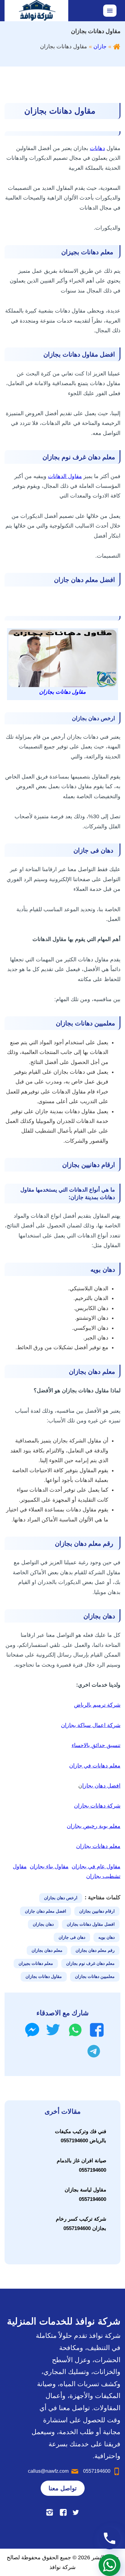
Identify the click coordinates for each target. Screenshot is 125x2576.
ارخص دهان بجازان (61, 1898)
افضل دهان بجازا (101, 1786)
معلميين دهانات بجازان (95, 1976)
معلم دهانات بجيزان (36, 1963)
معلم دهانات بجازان (98, 1846)
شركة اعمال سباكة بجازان (91, 1725)
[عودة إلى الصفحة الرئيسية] (117, 46)
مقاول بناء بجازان (49, 1866)
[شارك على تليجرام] (94, 2051)
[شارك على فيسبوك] (97, 2030)
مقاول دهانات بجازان (44, 1976)
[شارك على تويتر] (53, 2030)
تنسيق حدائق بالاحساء (96, 1745)
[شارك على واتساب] (75, 2030)
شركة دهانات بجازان (97, 1806)
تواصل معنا (63, 2488)
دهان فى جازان (72, 1937)
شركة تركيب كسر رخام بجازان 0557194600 (81, 2224)
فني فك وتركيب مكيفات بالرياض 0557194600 (81, 2136)
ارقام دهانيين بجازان (97, 1911)
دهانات (97, 148)
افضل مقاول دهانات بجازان (91, 1924)
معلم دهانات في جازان (95, 1766)
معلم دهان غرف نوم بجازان (90, 1963)
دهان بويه (106, 1937)
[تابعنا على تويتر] (76, 2512)
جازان (100, 46)
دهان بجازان (43, 1924)
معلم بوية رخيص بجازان (94, 1826)
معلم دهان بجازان (47, 1950)
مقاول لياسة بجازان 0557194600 (85, 2195)
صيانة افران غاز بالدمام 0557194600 (81, 2165)
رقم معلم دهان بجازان (95, 1950)
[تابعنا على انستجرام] (50, 2512)
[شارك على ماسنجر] (32, 2030)
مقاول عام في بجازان (96, 1866)
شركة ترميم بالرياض (97, 1705)
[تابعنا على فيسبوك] (63, 2512)
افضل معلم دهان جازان (46, 1911)
